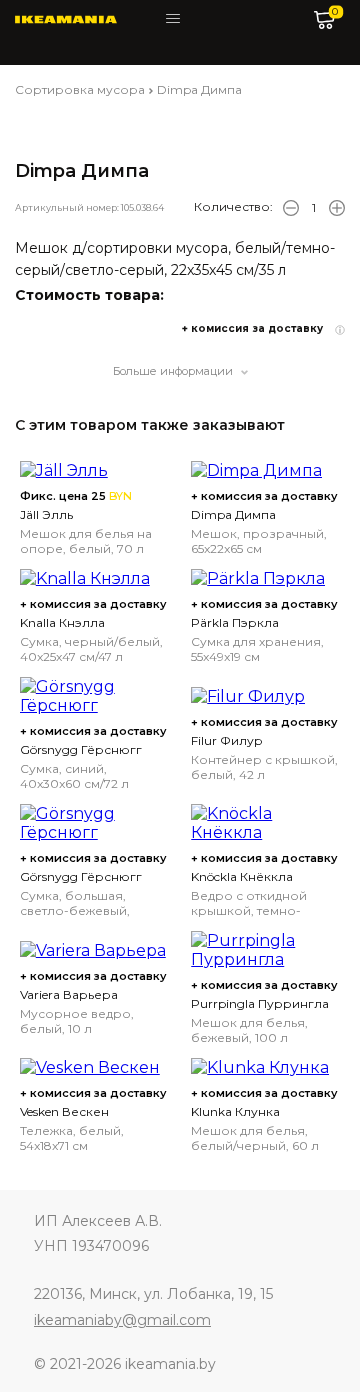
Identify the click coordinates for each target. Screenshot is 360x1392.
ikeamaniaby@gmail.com (122, 1320)
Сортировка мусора (80, 89)
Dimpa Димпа (199, 89)
